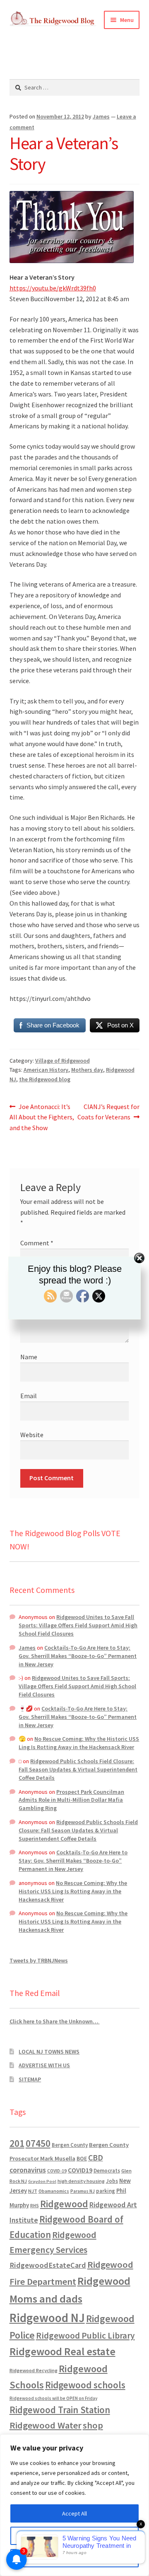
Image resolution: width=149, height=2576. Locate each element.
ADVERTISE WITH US (44, 2065)
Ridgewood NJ (47, 2318)
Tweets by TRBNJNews (39, 1960)
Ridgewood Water (46, 2425)
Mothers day (87, 1070)
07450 (38, 2143)
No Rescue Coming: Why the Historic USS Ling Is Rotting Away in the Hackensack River (79, 1743)
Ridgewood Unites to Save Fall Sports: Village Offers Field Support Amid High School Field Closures (78, 1625)
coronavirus (28, 2170)
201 (17, 2143)
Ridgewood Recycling (34, 2370)
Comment (37, 1243)
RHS (35, 2205)
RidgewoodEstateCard (48, 2265)
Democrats (107, 2171)
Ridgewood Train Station (60, 2410)
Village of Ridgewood (62, 1061)
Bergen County (70, 2145)
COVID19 (80, 2170)
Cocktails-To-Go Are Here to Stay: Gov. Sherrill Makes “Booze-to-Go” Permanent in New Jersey (78, 1656)
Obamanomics (54, 2191)
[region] (74, 2505)
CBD (96, 2158)
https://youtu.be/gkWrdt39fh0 (53, 288)
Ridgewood (64, 2204)
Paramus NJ (83, 2191)
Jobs (112, 2181)
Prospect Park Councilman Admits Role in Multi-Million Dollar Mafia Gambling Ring (71, 1800)
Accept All (74, 2513)
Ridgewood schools (85, 2385)
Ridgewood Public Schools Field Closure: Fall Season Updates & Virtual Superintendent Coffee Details (78, 1769)
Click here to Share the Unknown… (55, 2021)
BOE (82, 2158)
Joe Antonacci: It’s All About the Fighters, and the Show (42, 1117)
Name (29, 1357)
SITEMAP (30, 2079)
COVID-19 (57, 2171)
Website (32, 1435)
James (101, 116)
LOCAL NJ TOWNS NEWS (49, 2052)
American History (46, 1070)
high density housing (81, 2181)
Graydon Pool (42, 2181)
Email (29, 1396)
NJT (33, 2191)
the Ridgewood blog (45, 1079)
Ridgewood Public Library (85, 2336)
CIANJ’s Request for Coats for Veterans (108, 1112)
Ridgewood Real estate (62, 2351)
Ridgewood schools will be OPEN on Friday (53, 2398)
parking (106, 2191)
